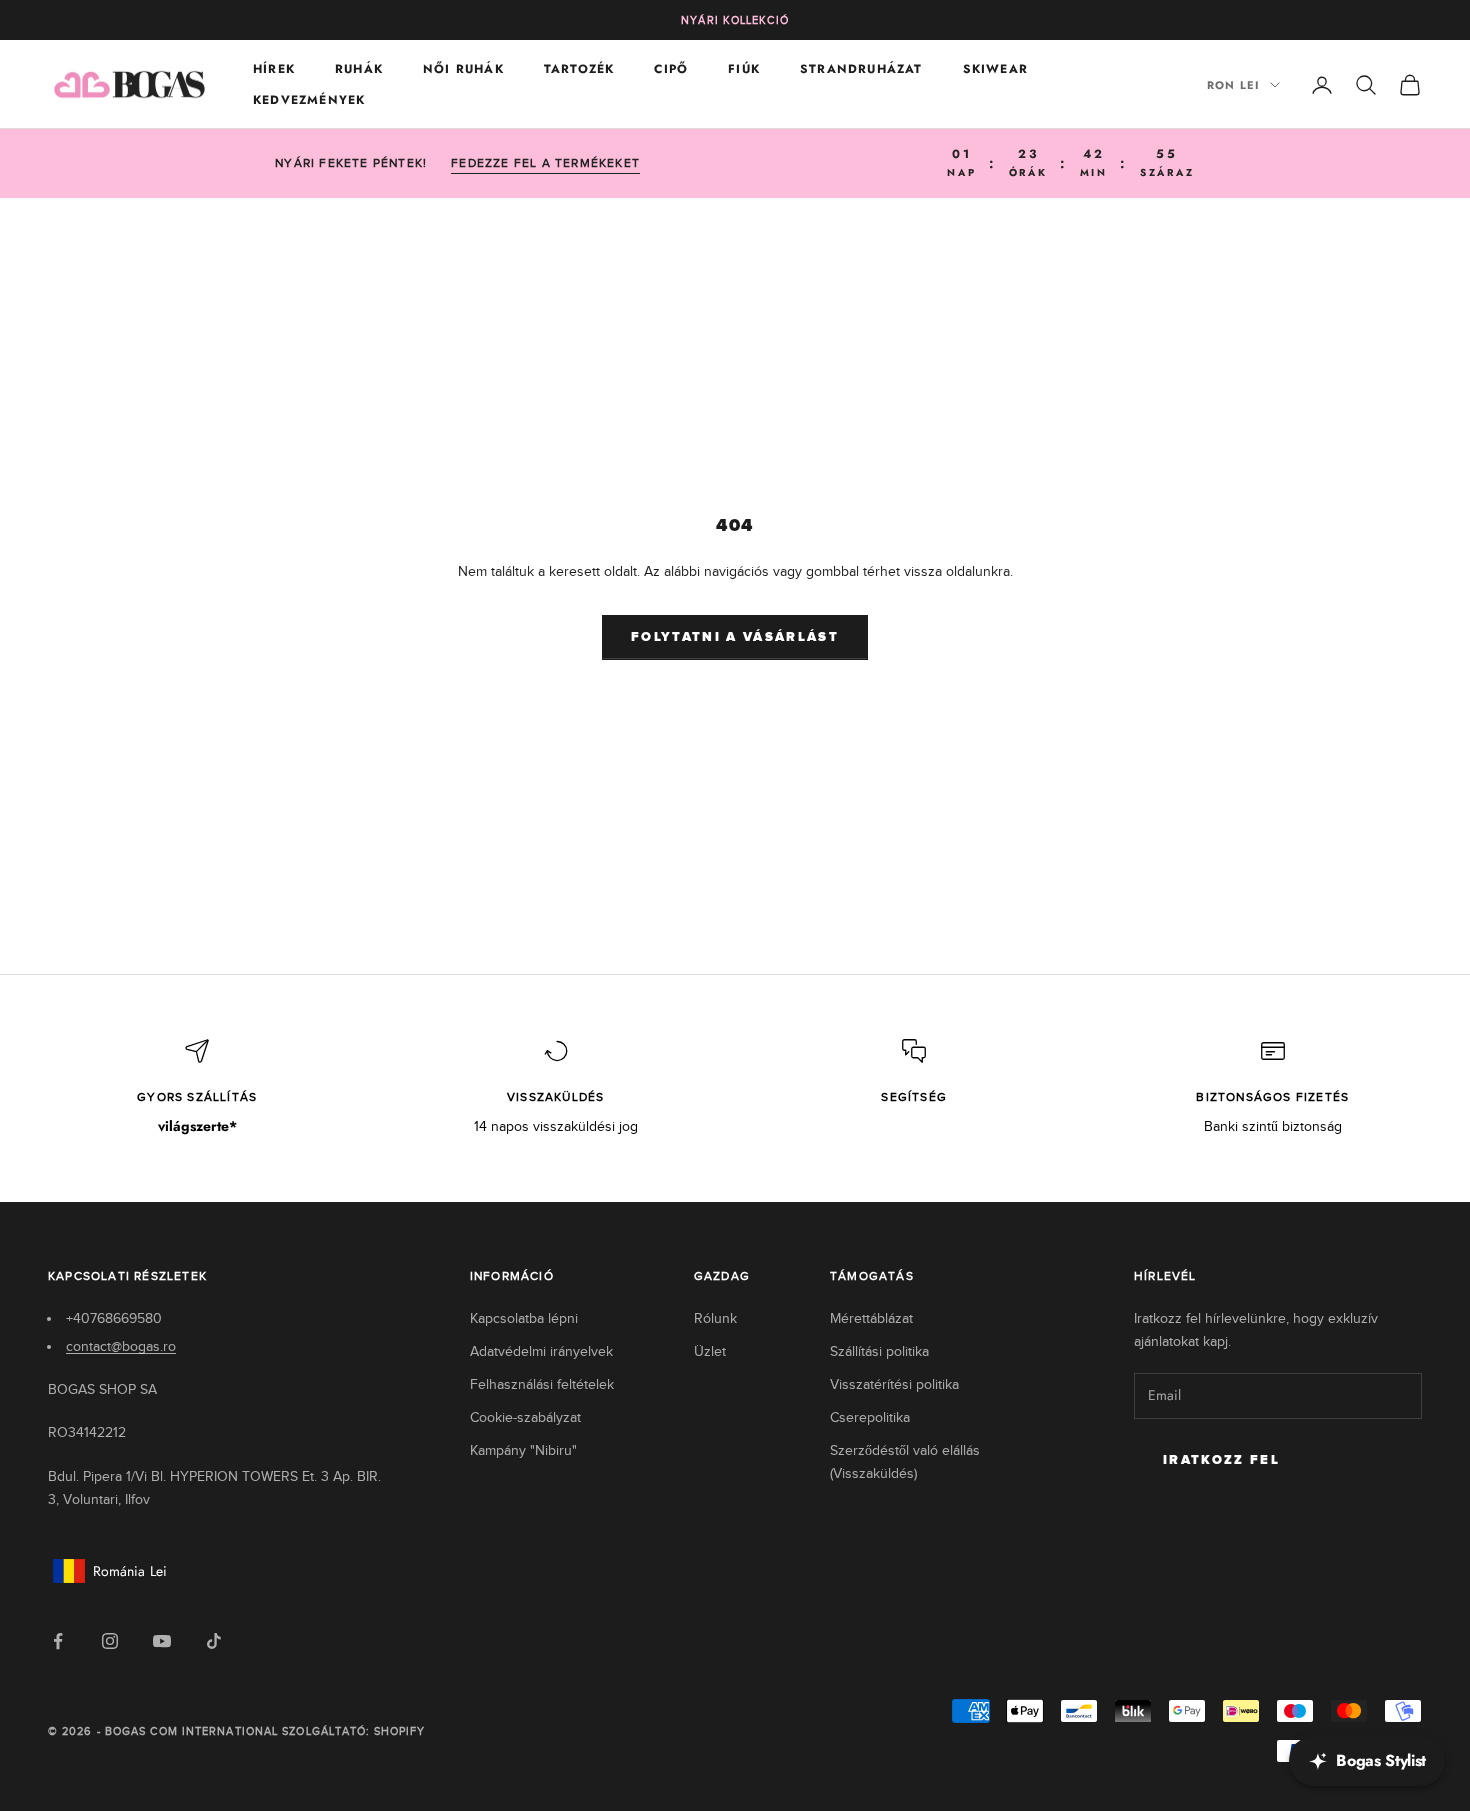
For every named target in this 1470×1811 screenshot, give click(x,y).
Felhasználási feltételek (542, 1384)
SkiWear (995, 69)
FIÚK (744, 69)
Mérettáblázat (871, 1318)
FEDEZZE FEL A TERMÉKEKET (545, 163)
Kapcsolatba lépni (524, 1318)
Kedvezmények (309, 100)
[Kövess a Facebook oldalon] (58, 1641)
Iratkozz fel (1221, 1460)
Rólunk (715, 1318)
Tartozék (579, 69)
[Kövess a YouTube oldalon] (162, 1641)
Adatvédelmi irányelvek (541, 1351)
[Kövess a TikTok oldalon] (214, 1641)
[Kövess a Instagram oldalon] (110, 1641)
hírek (274, 69)
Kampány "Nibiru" (523, 1450)
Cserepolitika (870, 1417)
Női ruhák (463, 69)
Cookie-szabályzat (525, 1417)
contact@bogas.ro (121, 1346)
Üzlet (710, 1351)
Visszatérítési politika (894, 1384)
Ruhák (359, 69)
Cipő (671, 69)
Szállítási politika (879, 1351)
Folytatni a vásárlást (735, 637)
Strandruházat (861, 69)
